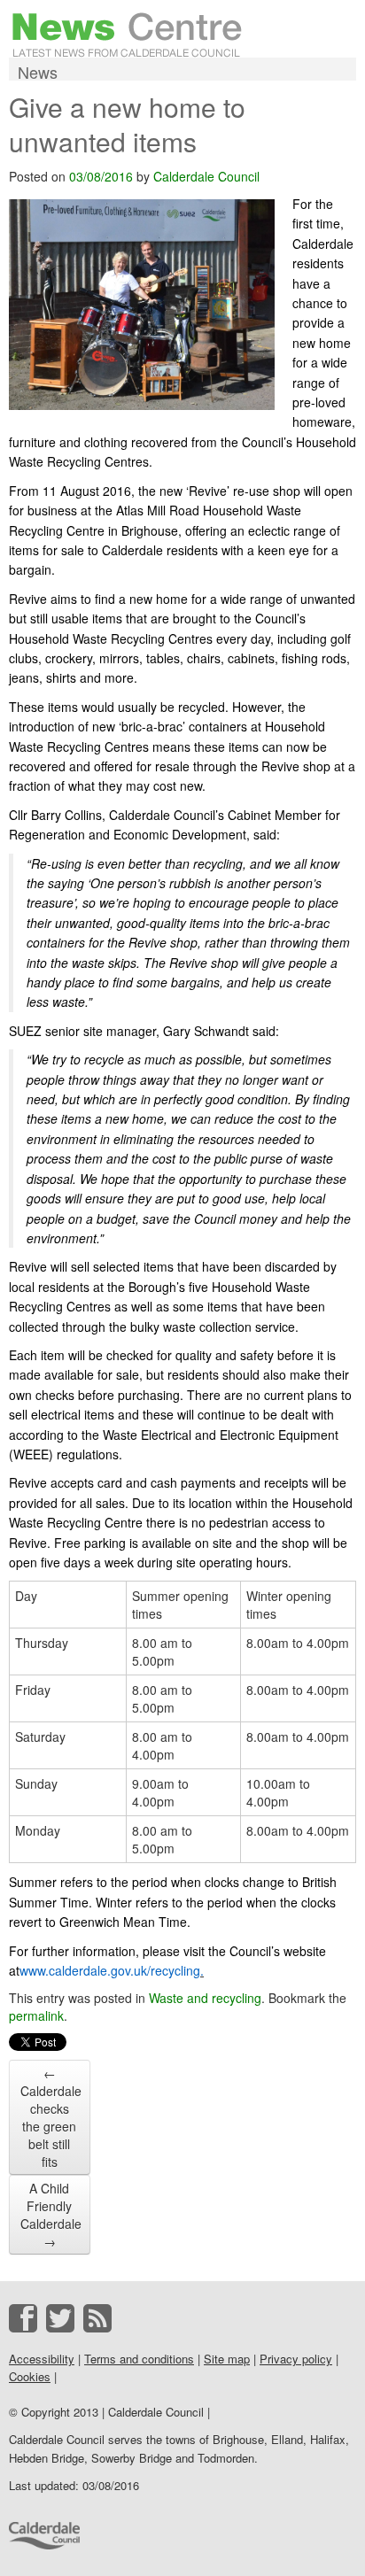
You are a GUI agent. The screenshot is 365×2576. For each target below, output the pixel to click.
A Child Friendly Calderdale (51, 2215)
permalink (36, 2015)
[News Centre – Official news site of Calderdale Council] (127, 33)
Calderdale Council (206, 176)
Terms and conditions (139, 2359)
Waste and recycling (205, 1998)
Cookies (30, 2376)
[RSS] (97, 2318)
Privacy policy (296, 2359)
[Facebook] (23, 2318)
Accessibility (42, 2359)
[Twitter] (60, 2318)
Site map (227, 2359)
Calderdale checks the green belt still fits (51, 2117)
